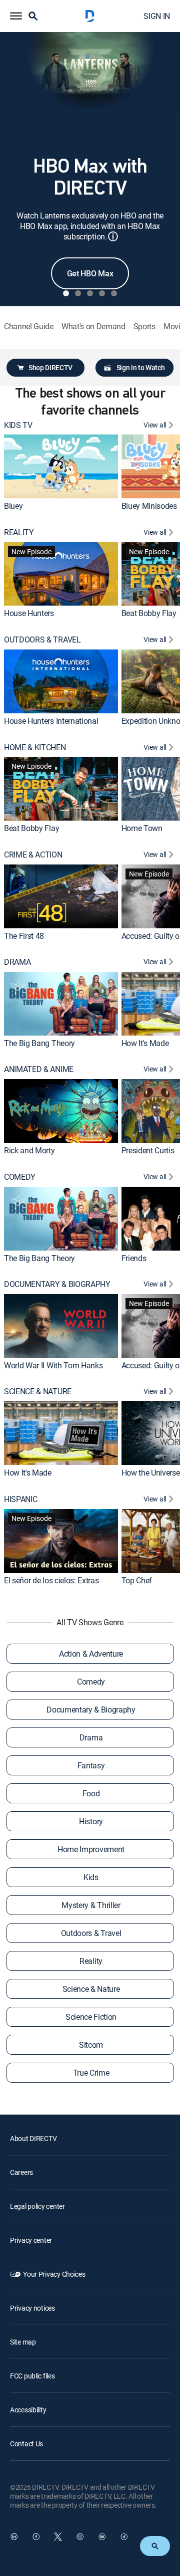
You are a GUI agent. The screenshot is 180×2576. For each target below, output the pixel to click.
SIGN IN (157, 16)
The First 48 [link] (24, 935)
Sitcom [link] (91, 2045)
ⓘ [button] (113, 236)
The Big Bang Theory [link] (39, 1043)
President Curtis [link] (148, 1150)
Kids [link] (91, 1877)
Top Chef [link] (137, 1580)
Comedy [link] (91, 1682)
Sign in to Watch (141, 367)
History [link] (91, 1821)
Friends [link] (134, 1258)
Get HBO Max (90, 273)
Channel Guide (29, 326)
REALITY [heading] (19, 533)
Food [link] (91, 1793)
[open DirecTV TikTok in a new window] (124, 2537)
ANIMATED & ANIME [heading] (39, 1069)
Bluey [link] (13, 506)
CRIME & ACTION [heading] (33, 855)
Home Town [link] (142, 828)
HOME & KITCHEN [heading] (35, 748)
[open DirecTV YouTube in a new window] (102, 2537)
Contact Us (26, 2444)
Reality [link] (91, 1961)
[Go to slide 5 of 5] (114, 293)
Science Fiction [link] (91, 2017)
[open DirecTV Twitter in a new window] (58, 2537)
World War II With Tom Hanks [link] (53, 1365)
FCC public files (32, 2376)
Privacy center (31, 2240)
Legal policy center (37, 2206)
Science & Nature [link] (91, 1989)
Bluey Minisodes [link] (149, 506)
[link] (61, 466)
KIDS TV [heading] (18, 425)
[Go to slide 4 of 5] (102, 293)
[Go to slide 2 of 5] (78, 293)
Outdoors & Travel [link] (91, 1933)
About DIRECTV (33, 2138)
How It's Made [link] (145, 1043)
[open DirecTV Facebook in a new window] (36, 2537)
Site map (23, 2342)
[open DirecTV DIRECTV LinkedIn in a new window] (14, 2537)
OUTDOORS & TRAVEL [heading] (42, 640)
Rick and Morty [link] (29, 1150)
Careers (21, 2172)
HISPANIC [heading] (20, 1499)
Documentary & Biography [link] (91, 1710)
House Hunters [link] (29, 613)
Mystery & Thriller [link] (91, 1905)
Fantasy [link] (91, 1765)
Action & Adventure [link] (91, 1654)
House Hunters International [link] (51, 721)
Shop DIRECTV (50, 367)
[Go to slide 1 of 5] (66, 293)
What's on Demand (93, 326)
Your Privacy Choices (54, 2274)
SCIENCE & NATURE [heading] (38, 1392)
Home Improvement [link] (91, 1849)
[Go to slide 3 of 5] (90, 293)
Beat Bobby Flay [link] (149, 613)
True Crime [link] (91, 2073)
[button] (16, 16)
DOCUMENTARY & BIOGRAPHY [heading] (57, 1284)
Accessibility (28, 2410)
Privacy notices (32, 2308)
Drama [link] (91, 1737)
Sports (144, 326)
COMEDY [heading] (20, 1177)
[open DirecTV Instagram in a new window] (80, 2537)
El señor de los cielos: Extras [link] (51, 1580)
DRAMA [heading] (17, 962)
